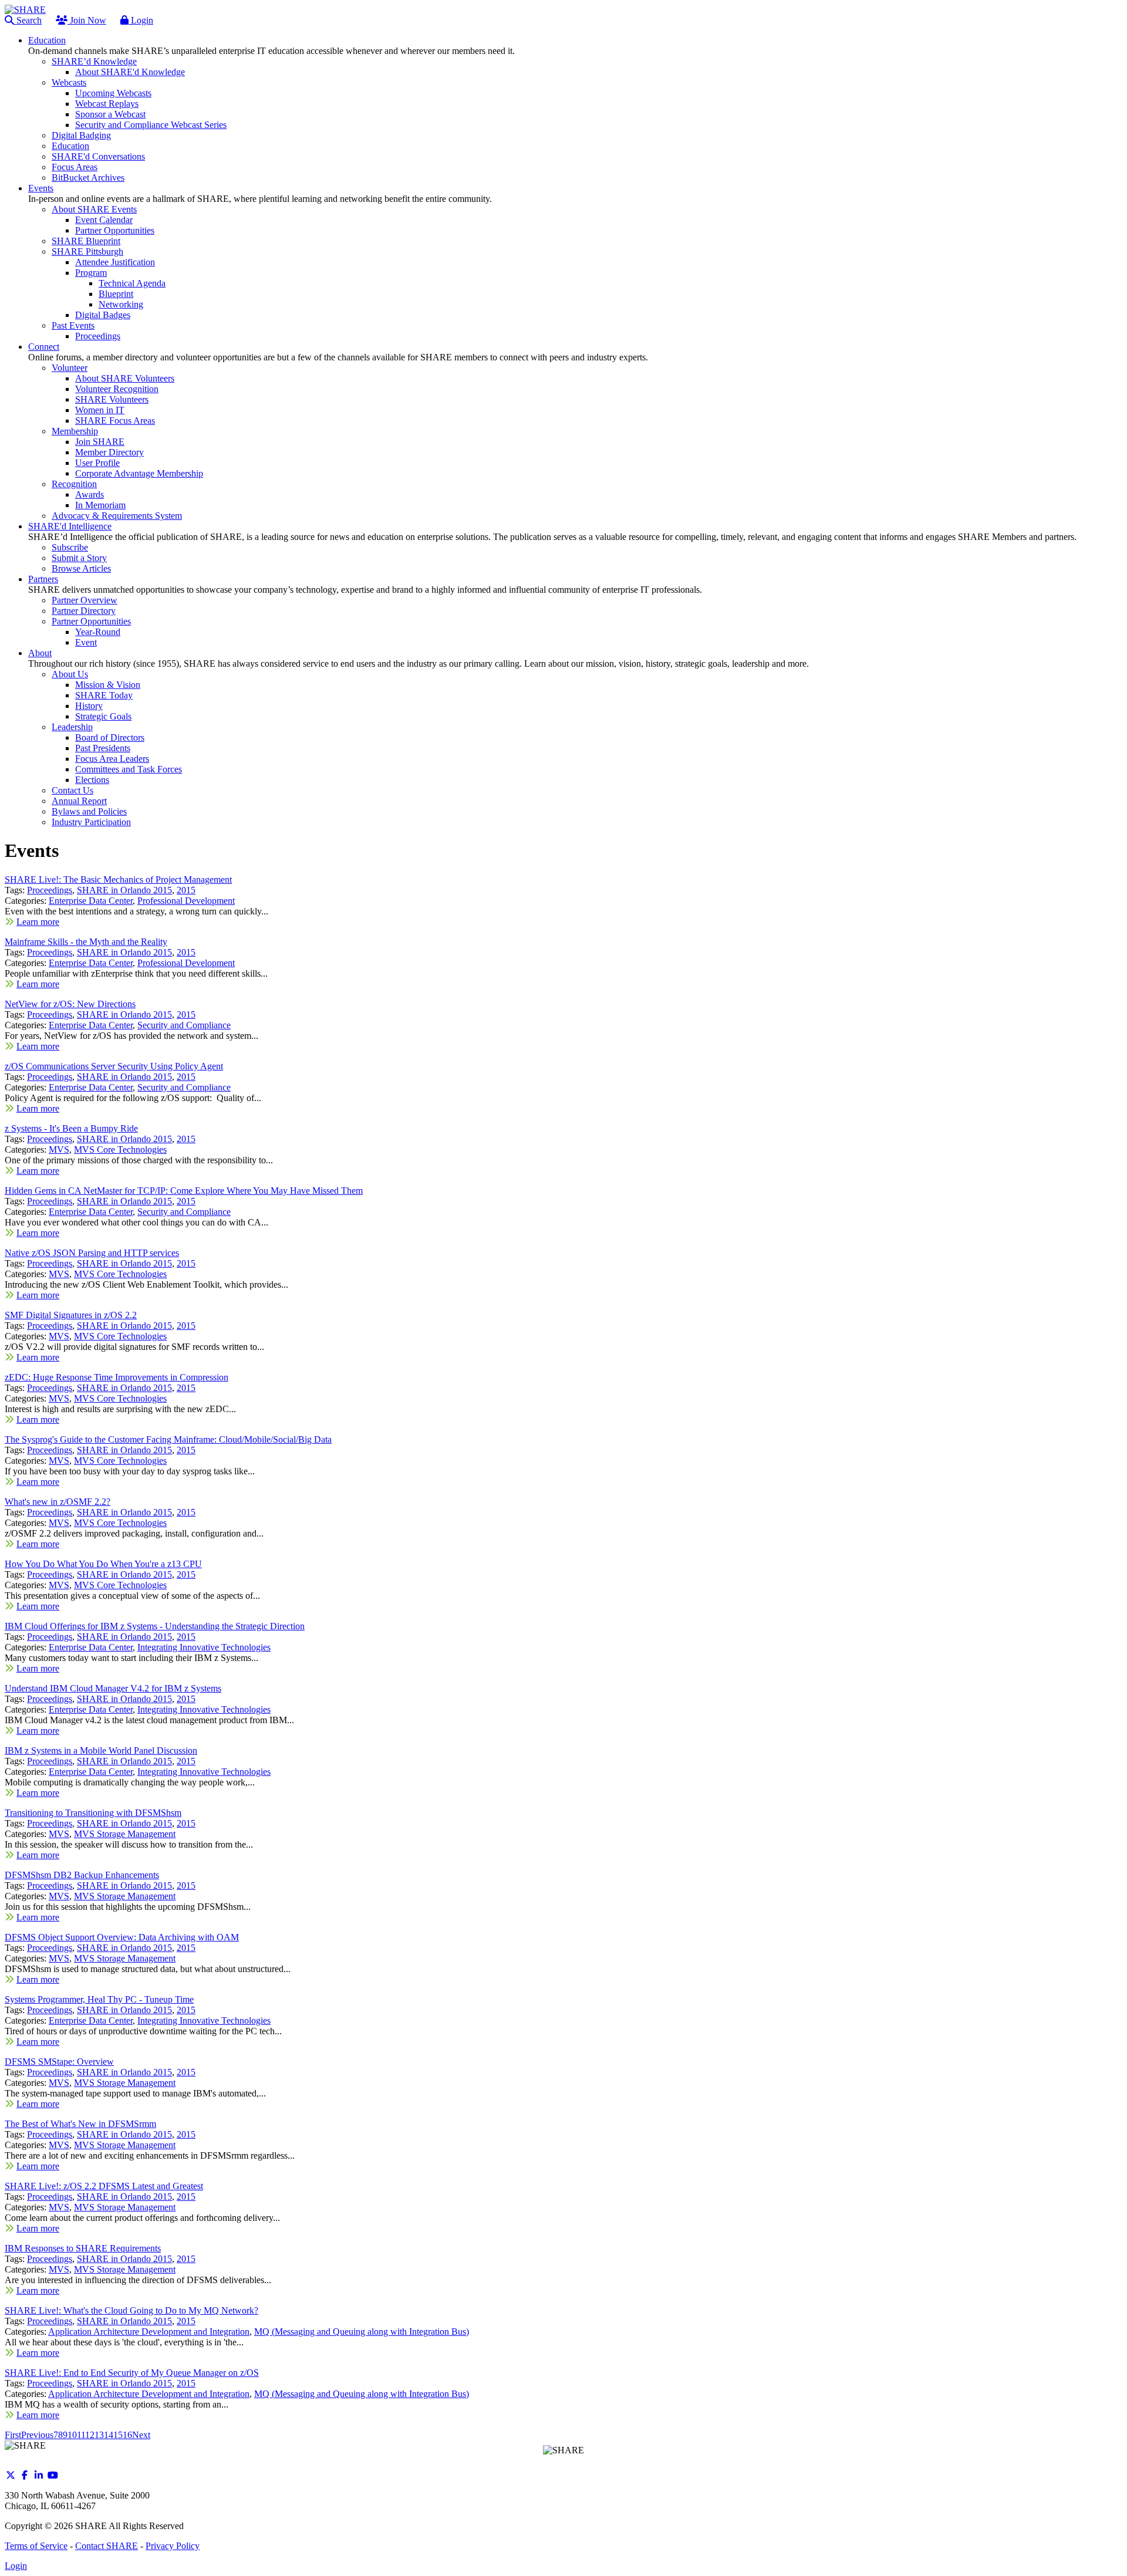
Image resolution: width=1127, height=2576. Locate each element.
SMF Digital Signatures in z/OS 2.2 (71, 1315)
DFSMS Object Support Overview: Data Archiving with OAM (122, 1937)
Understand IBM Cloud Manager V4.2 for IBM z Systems (113, 1688)
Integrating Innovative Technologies (204, 1647)
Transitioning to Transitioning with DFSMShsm (93, 1813)
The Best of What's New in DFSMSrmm (80, 2124)
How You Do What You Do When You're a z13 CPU (103, 1564)
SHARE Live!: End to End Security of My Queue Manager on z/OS (132, 2373)
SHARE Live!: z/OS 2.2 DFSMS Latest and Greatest (104, 2186)
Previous (37, 2435)
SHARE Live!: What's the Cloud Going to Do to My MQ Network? (131, 2310)
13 (99, 2435)
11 (81, 2435)
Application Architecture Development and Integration (149, 2332)
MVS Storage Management (125, 1834)
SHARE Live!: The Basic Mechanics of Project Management (118, 880)
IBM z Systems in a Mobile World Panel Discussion (101, 1750)
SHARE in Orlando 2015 (124, 890)
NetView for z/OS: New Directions (70, 1004)
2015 (186, 890)
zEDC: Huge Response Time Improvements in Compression (117, 1377)
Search (28, 20)
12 (90, 2435)
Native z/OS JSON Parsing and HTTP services (92, 1253)
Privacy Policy (173, 2546)
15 (118, 2435)
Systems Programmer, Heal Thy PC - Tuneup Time (99, 1999)
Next (141, 2435)
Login (141, 20)
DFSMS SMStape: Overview (59, 2062)
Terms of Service (36, 2546)
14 (109, 2435)
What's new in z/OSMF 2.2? (58, 1502)
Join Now (87, 20)
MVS (59, 1149)
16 (127, 2435)
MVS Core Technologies (120, 1149)
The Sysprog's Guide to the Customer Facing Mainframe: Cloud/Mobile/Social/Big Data (168, 1439)
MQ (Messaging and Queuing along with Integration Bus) (362, 2332)
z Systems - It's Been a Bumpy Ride (71, 1128)
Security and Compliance (184, 1025)
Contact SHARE (107, 2546)
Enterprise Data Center (91, 901)
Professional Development (186, 901)
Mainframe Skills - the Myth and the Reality (86, 942)
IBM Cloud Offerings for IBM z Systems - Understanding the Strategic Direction (155, 1626)
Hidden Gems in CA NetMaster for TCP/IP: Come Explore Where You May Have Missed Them (184, 1191)
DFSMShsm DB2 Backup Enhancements (82, 1875)
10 (72, 2435)
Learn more (38, 922)
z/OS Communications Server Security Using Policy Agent (114, 1066)
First (13, 2435)
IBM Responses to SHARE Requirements (83, 2248)
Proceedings (50, 890)
